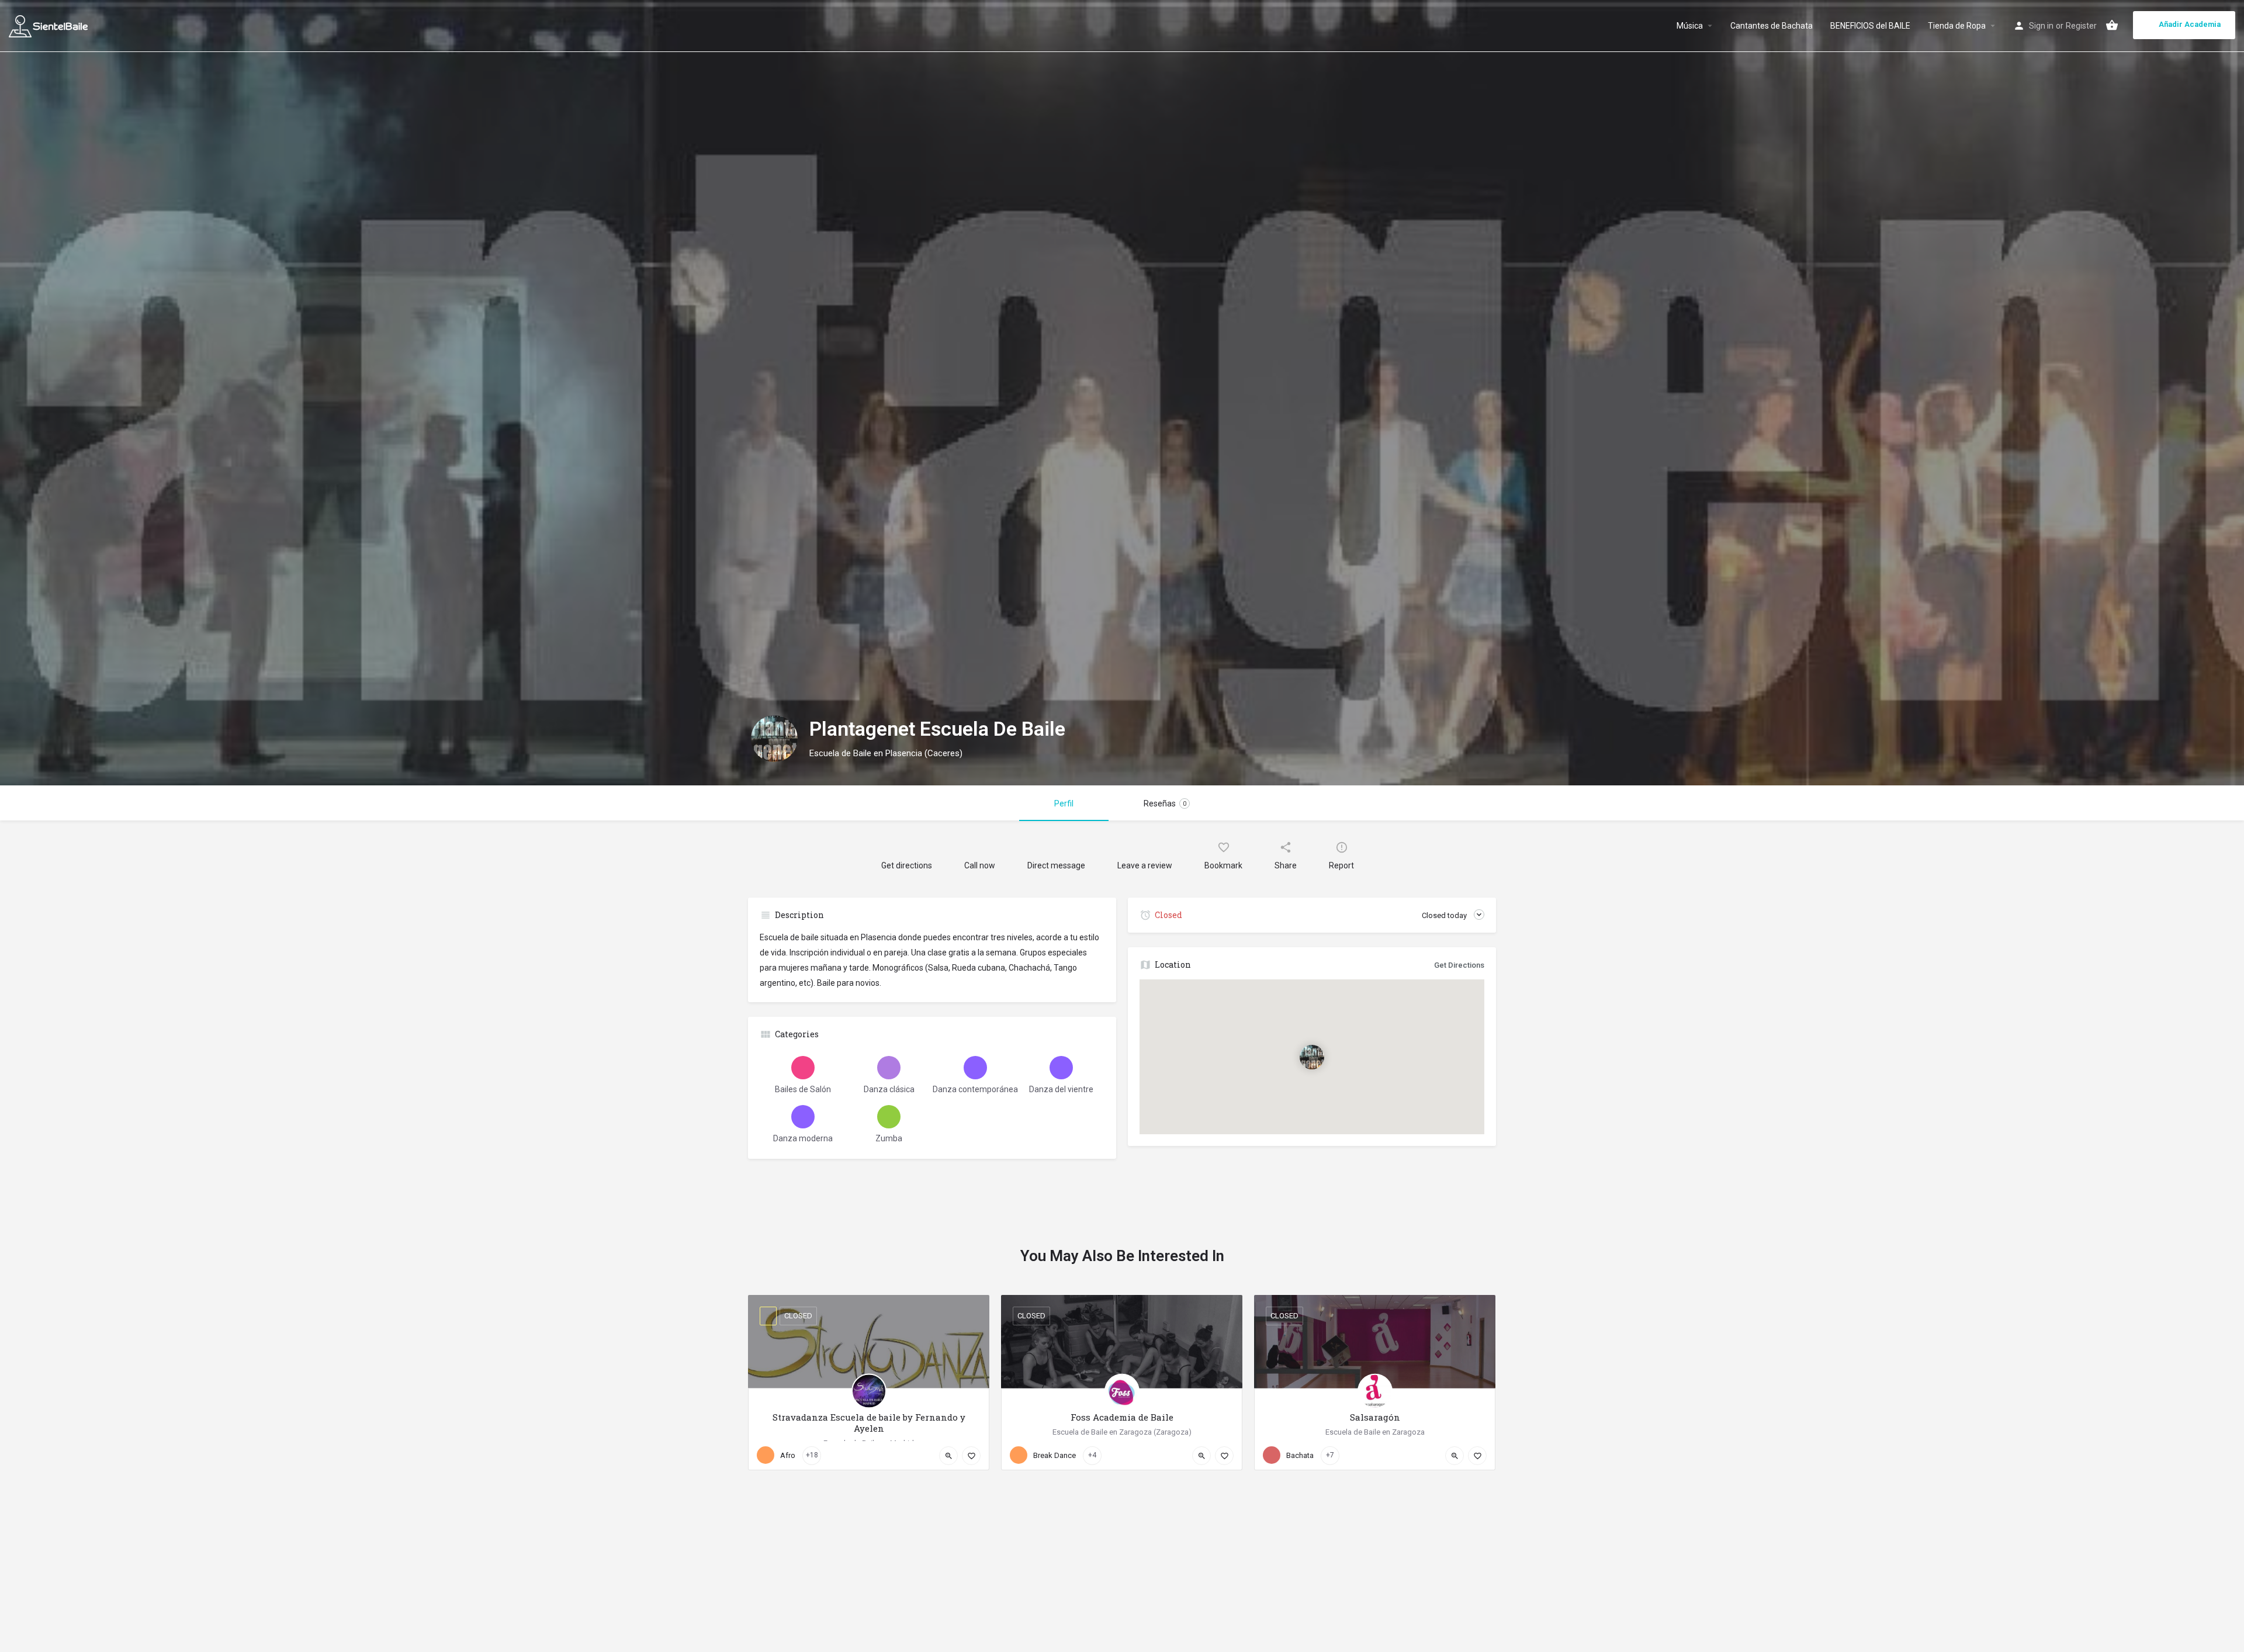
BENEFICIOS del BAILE (1870, 26)
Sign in (2041, 26)
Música (1690, 26)
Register (2081, 26)
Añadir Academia (2190, 24)
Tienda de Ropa (1957, 26)
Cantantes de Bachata (1772, 26)
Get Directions (1459, 965)
